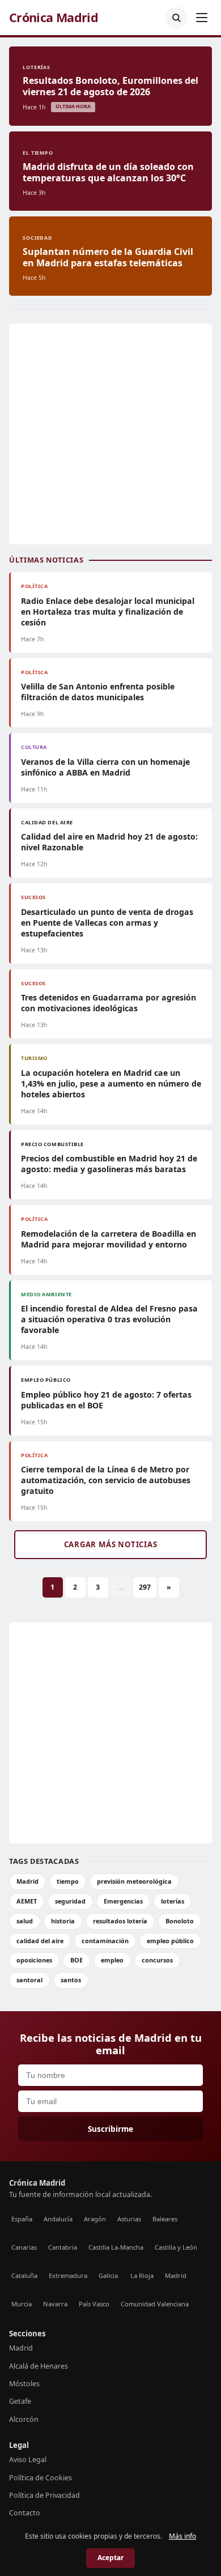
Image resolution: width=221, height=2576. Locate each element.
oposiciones (34, 1960)
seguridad (70, 1901)
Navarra (55, 2304)
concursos (157, 1960)
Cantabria (63, 2247)
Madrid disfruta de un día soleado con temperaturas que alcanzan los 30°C (108, 172)
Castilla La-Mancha (116, 2247)
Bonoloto (180, 1921)
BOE (76, 1960)
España (22, 2219)
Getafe (20, 2401)
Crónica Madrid (54, 18)
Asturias (129, 2219)
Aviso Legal (28, 2460)
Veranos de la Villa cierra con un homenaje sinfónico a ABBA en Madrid (105, 767)
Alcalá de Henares (39, 2366)
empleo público (170, 1941)
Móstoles (24, 2384)
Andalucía (58, 2219)
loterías (173, 1901)
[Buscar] (176, 18)
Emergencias (123, 1901)
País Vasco (94, 2304)
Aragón (95, 2219)
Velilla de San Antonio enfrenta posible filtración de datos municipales (98, 692)
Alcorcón (24, 2419)
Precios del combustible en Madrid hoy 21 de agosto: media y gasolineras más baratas (109, 1164)
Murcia (22, 2304)
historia (63, 1921)
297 (145, 1587)
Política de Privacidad (44, 2495)
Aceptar (110, 2558)
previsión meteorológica (134, 1881)
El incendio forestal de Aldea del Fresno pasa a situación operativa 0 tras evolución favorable (109, 1319)
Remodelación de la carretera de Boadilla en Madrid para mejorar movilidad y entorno (109, 1239)
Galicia (108, 2275)
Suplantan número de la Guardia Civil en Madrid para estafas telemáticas (108, 257)
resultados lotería (120, 1921)
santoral (29, 1980)
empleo (112, 1960)
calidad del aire (40, 1941)
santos (71, 1980)
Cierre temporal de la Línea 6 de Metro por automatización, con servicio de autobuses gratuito (106, 1480)
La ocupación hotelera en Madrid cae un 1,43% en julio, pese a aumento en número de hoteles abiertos (111, 1083)
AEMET (27, 1901)
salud (25, 1921)
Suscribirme (110, 2129)
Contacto (25, 2513)
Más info (182, 2536)
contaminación (105, 1941)
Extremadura (68, 2275)
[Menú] (202, 18)
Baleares (165, 2219)
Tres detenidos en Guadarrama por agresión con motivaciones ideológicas (109, 1003)
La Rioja (142, 2275)
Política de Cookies (41, 2478)
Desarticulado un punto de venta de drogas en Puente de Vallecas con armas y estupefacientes (107, 923)
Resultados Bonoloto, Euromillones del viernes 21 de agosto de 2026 (110, 86)
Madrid (27, 1881)
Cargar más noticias (111, 1544)
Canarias (24, 2247)
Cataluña (24, 2275)
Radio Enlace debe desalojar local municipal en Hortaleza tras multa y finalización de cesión (108, 612)
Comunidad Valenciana (155, 2304)
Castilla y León (176, 2247)
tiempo (68, 1881)
